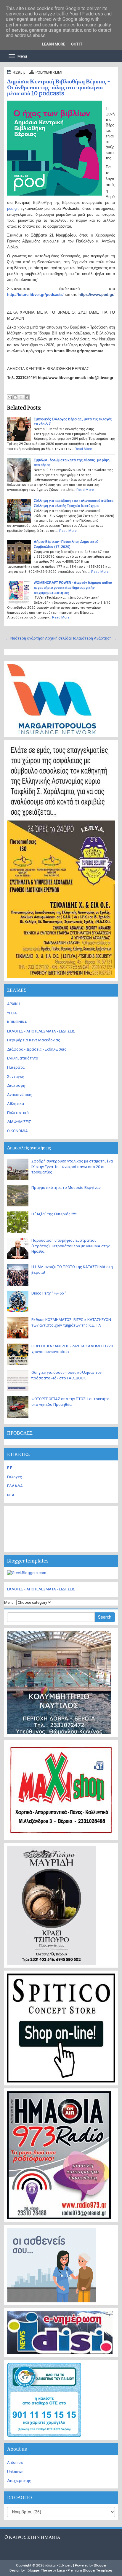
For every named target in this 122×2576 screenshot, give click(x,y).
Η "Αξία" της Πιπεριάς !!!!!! (54, 1214)
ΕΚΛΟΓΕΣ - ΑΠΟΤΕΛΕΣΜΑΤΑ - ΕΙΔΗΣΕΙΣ (41, 1031)
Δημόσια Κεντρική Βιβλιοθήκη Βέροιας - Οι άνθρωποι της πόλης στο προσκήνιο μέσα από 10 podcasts (59, 87)
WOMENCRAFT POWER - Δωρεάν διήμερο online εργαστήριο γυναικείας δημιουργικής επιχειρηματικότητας (73, 587)
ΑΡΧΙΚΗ (14, 1004)
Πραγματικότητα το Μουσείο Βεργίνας (66, 1188)
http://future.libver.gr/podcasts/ (35, 295)
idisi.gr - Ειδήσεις (59, 2565)
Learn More (54, 44)
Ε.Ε (10, 1468)
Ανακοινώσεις (20, 1095)
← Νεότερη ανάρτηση (25, 638)
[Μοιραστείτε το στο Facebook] (27, 397)
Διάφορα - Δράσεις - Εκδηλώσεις (37, 1049)
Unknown (15, 2472)
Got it (77, 44)
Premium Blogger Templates (90, 2570)
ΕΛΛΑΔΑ (15, 1486)
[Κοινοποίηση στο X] (21, 397)
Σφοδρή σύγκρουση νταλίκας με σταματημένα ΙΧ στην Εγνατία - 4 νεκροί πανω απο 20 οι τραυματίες (72, 1167)
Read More (83, 449)
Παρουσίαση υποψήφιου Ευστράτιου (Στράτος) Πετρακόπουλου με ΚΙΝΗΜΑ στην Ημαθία (70, 1246)
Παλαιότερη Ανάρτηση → (94, 638)
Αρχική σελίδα (58, 638)
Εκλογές (15, 1477)
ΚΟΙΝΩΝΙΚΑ (17, 1022)
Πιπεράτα (16, 1067)
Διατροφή (16, 1085)
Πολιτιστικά (18, 1113)
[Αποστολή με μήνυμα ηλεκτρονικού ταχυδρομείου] (10, 397)
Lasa (61, 2570)
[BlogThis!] (15, 397)
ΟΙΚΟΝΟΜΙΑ (17, 1131)
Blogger (100, 2565)
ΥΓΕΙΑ (12, 1013)
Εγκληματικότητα (23, 1058)
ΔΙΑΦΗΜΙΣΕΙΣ (19, 1122)
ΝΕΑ (11, 1495)
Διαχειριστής (19, 2481)
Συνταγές (16, 1077)
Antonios (15, 2462)
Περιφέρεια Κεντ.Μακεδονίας (34, 1040)
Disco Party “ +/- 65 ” (49, 1293)
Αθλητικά (16, 1104)
